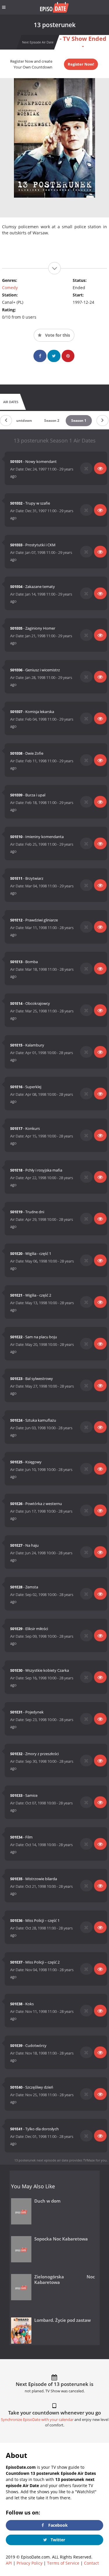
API (9, 2563)
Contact (91, 2563)
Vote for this (57, 335)
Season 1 (79, 420)
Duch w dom (47, 2201)
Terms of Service (63, 2563)
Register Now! (81, 64)
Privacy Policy (30, 2563)
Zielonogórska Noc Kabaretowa (65, 2280)
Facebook (57, 2525)
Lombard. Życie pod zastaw (62, 2320)
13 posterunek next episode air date (41, 2160)
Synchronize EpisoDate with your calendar (37, 2420)
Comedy (10, 288)
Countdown (22, 420)
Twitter (57, 2540)
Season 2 (52, 420)
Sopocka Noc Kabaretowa (61, 2239)
